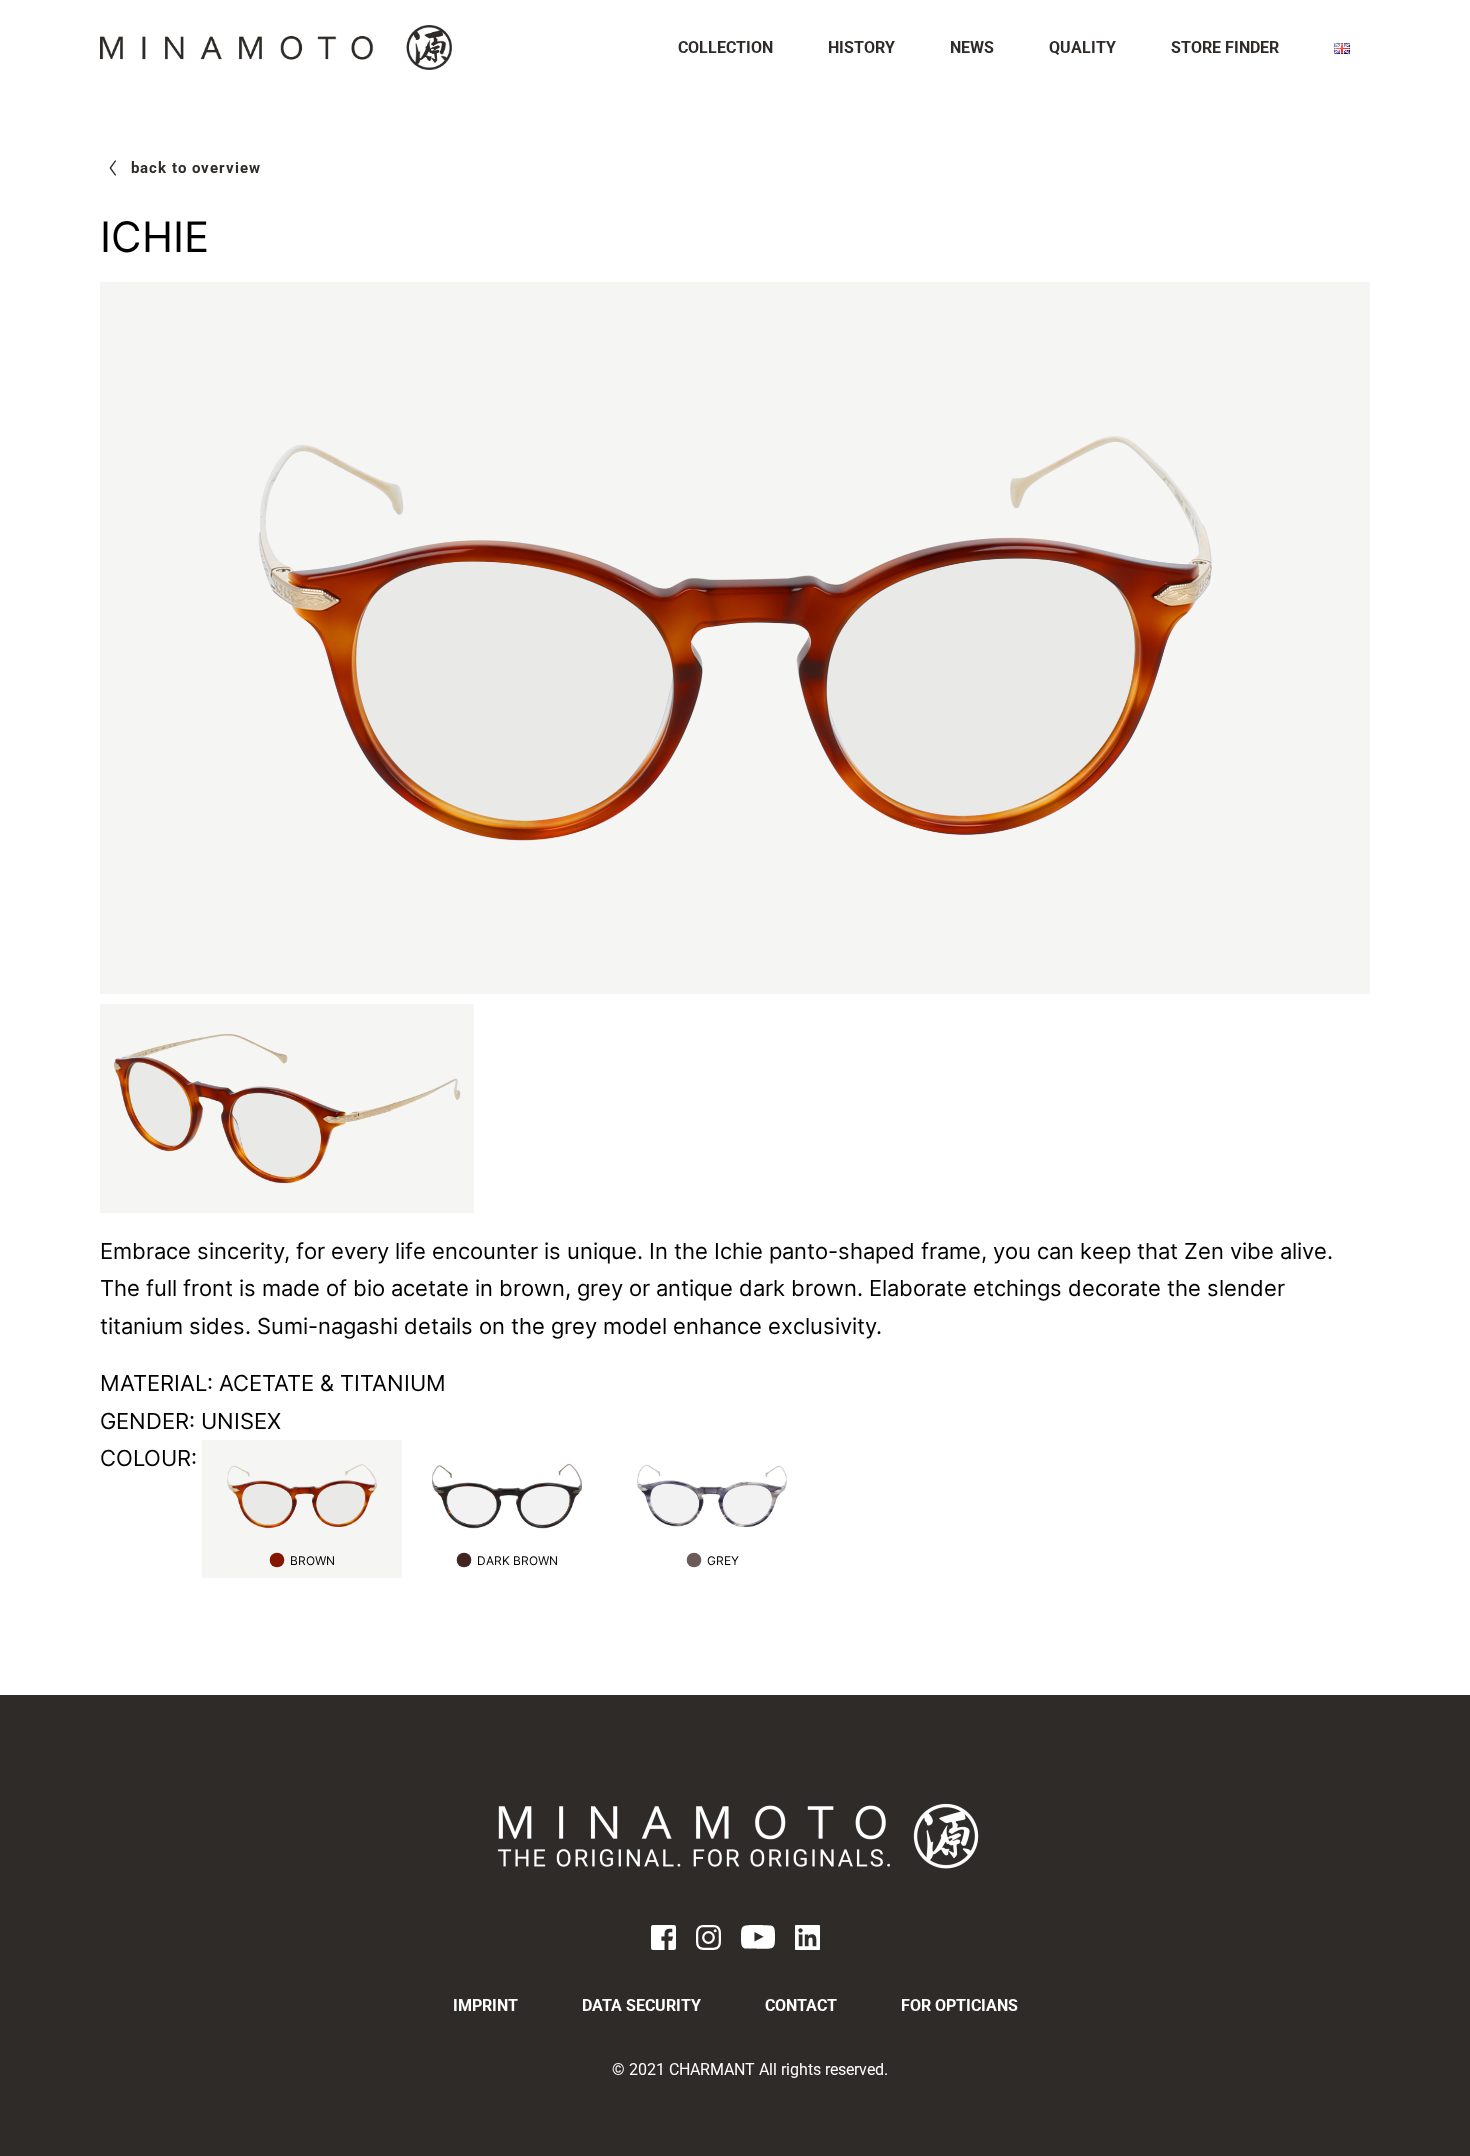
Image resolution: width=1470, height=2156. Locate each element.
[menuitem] (725, 48)
